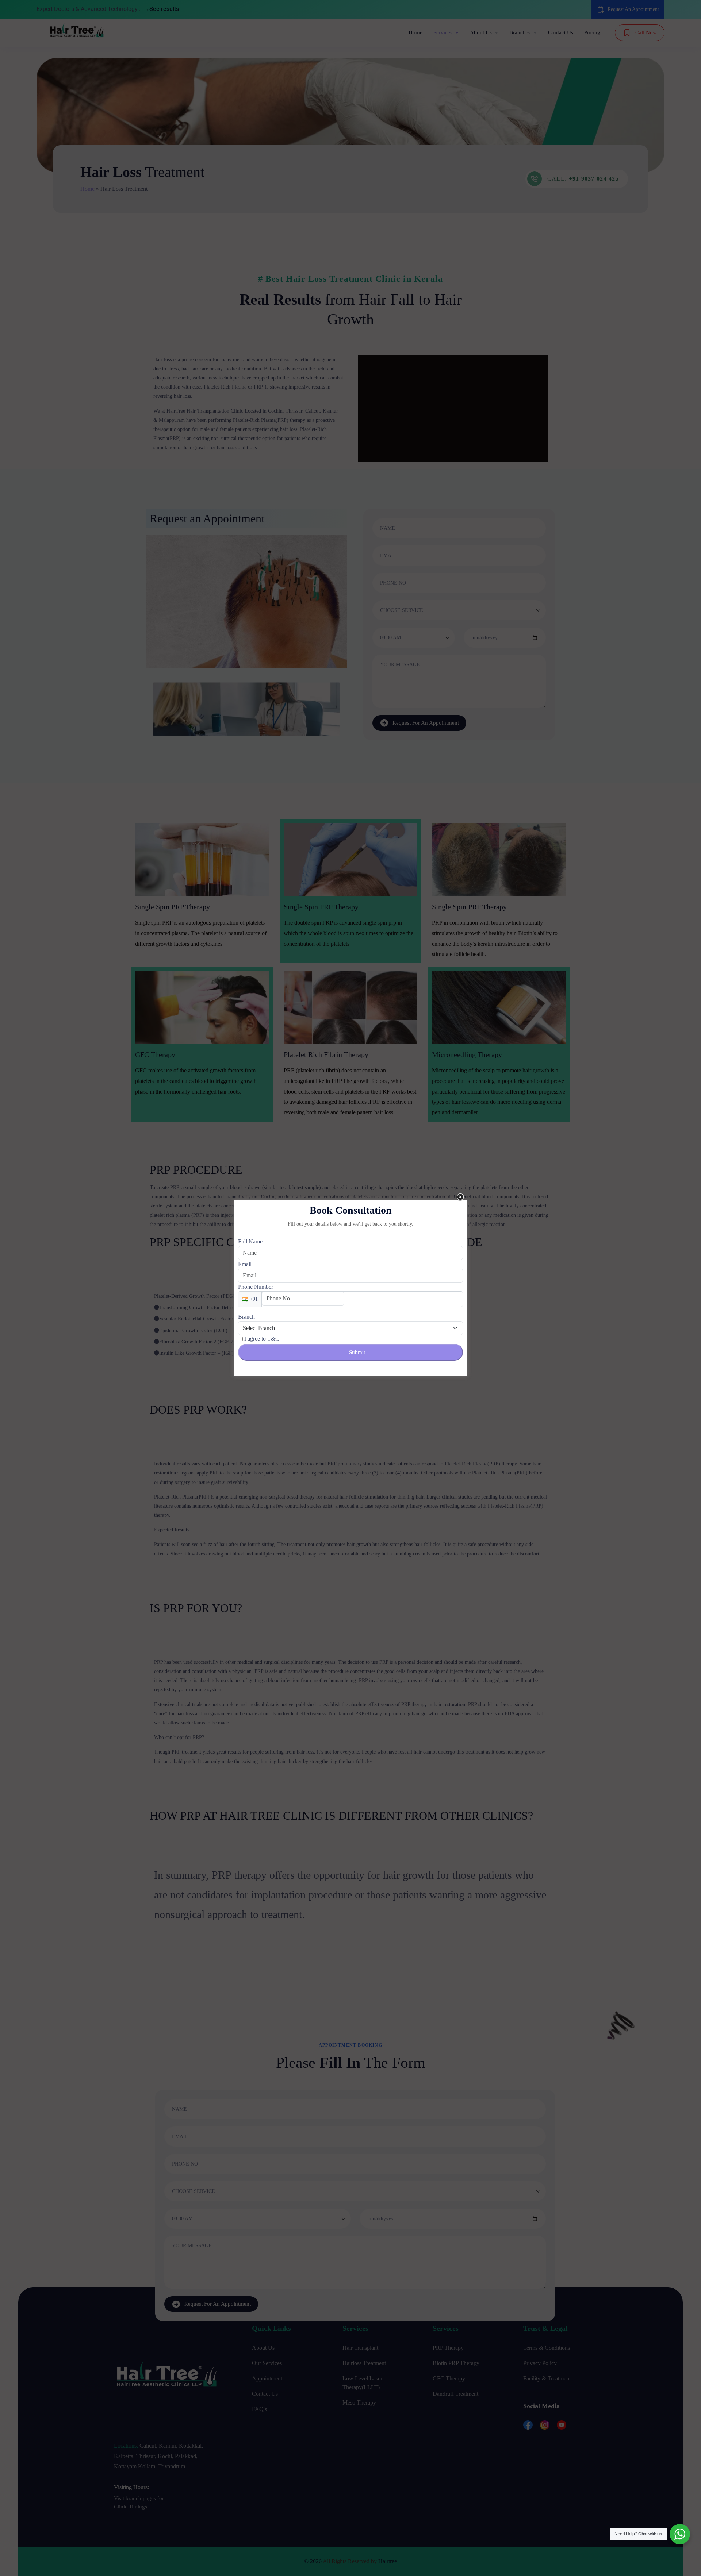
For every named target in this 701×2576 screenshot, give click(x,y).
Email (245, 1264)
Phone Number (256, 1287)
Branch (246, 1317)
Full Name (250, 1241)
